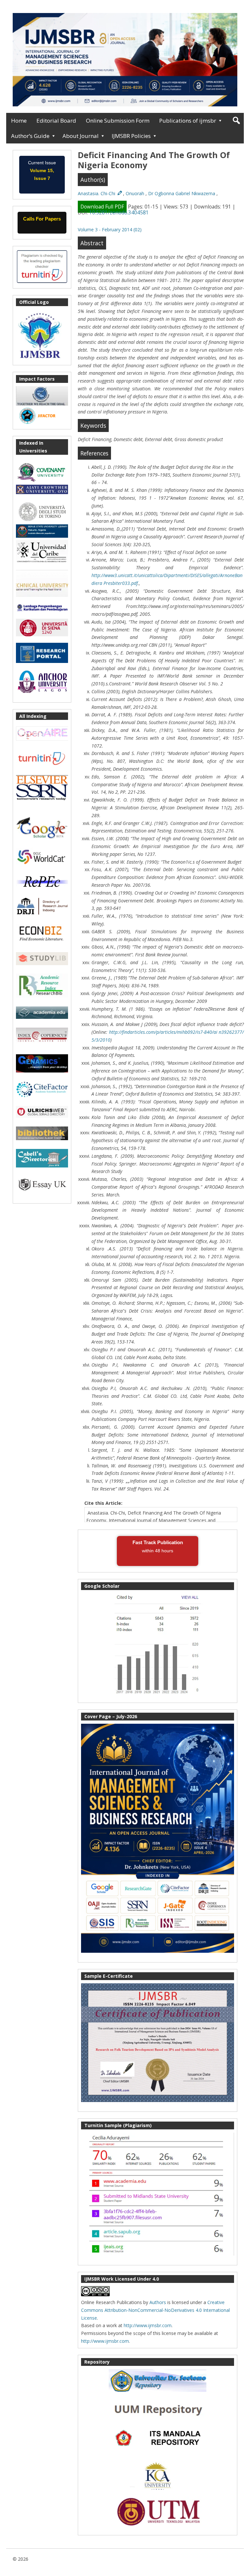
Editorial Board (56, 121)
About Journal (81, 136)
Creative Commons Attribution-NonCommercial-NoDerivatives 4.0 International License (155, 2310)
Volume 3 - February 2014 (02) (110, 229)
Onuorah (136, 193)
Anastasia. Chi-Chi (97, 193)
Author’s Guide (30, 136)
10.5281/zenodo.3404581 (119, 213)
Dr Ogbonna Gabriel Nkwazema (182, 193)
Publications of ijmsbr (188, 121)
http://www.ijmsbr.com (148, 2325)
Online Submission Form (118, 121)
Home (19, 121)
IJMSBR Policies (131, 136)
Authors (158, 2302)
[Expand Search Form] (236, 121)
